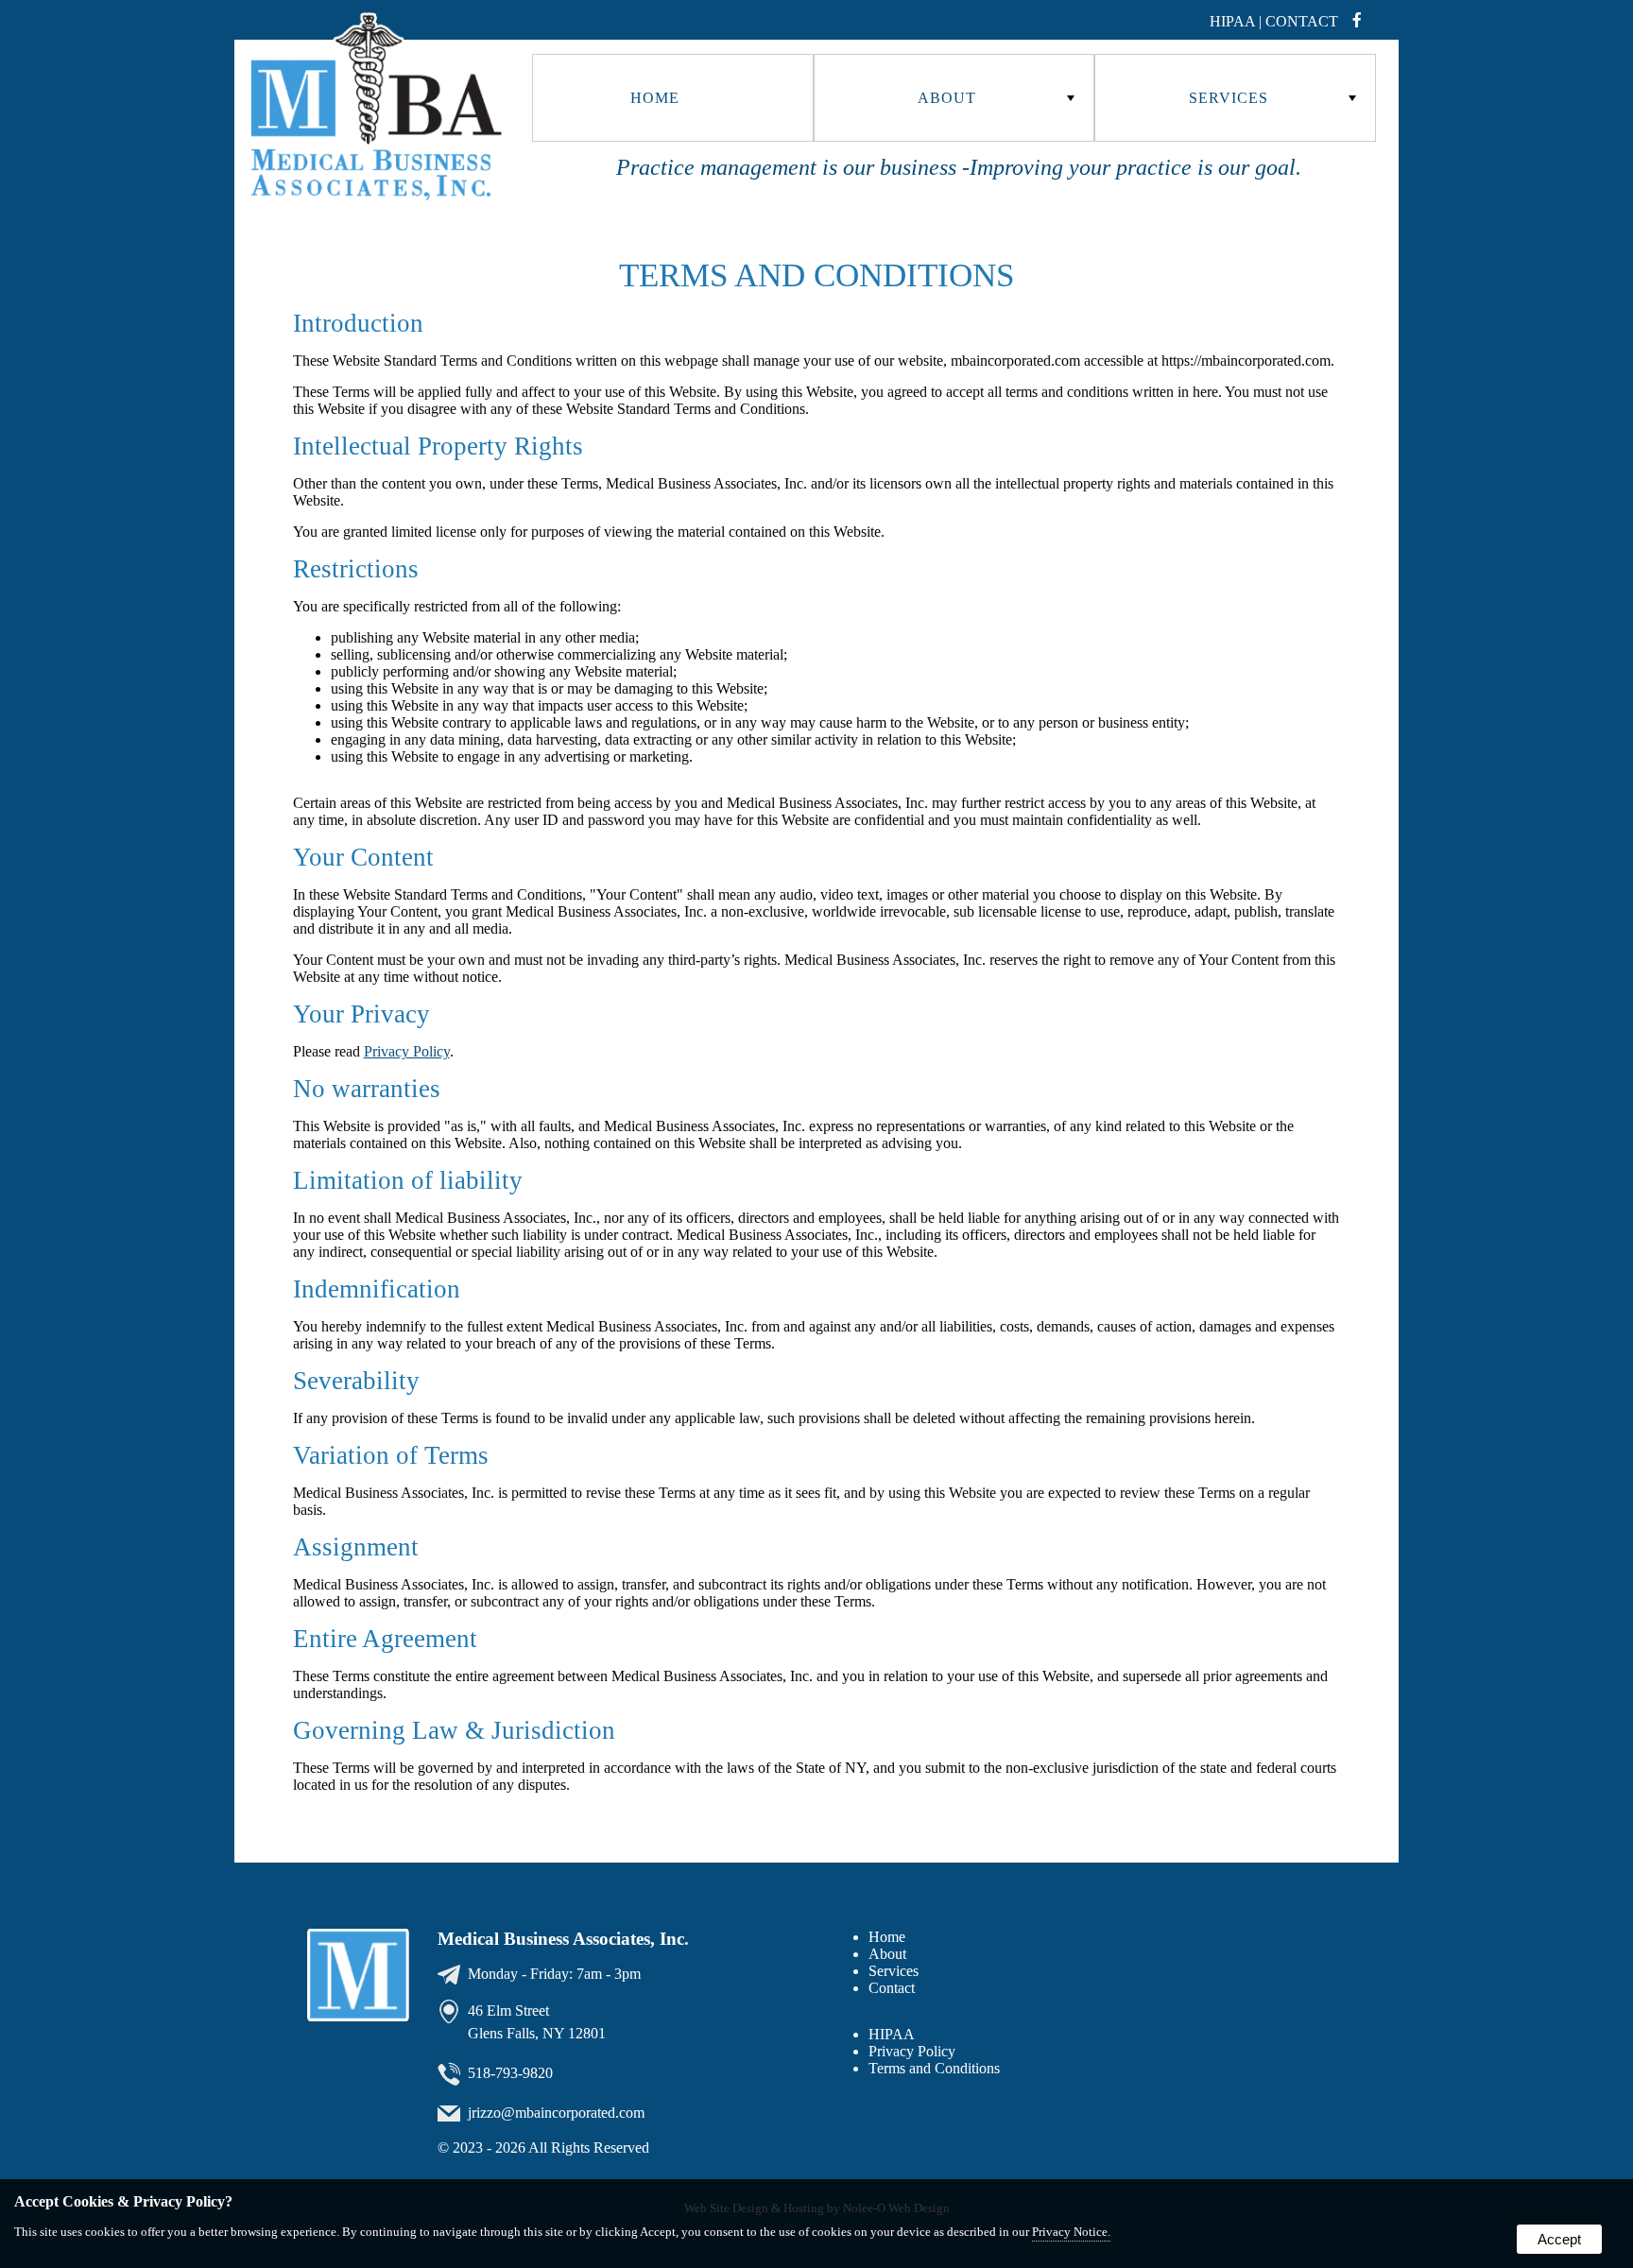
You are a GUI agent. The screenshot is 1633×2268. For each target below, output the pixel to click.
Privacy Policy (407, 1051)
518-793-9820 (510, 2073)
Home (655, 98)
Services (894, 1971)
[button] (673, 98)
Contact (1302, 21)
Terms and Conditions (934, 2068)
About (887, 1954)
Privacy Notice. (1071, 2232)
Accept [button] (1559, 2239)
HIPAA (892, 2034)
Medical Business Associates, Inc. (563, 1939)
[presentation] (1363, 21)
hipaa (1232, 21)
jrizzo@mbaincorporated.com (556, 2113)
